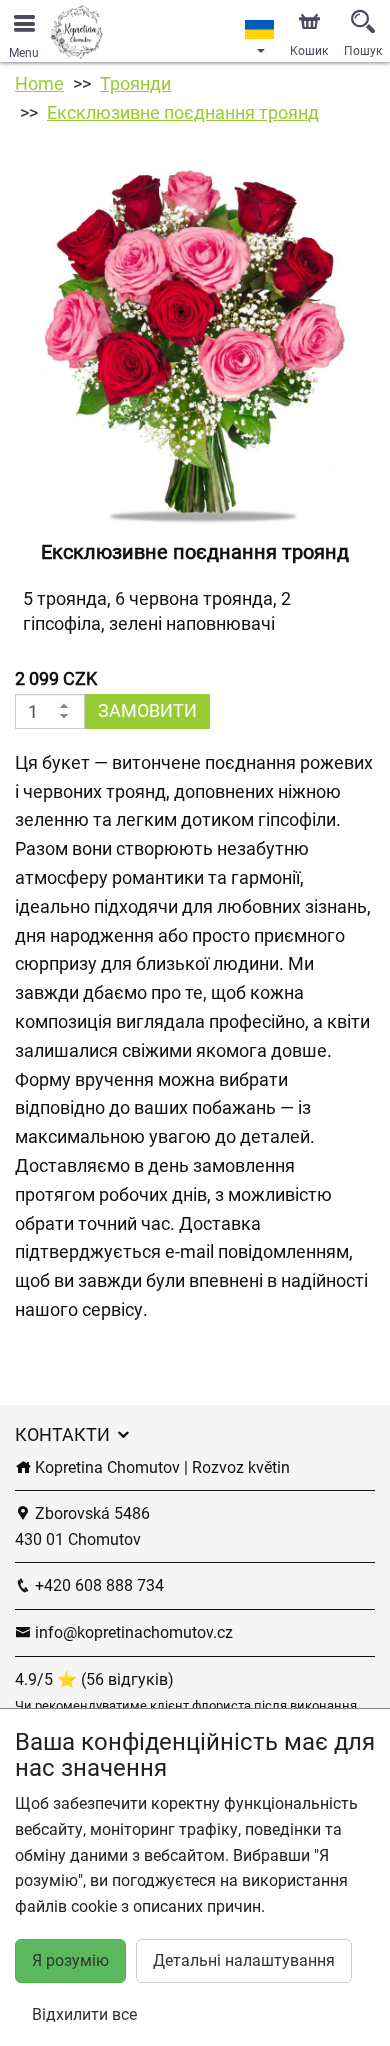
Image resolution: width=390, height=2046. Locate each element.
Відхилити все (84, 2014)
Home (39, 83)
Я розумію (70, 1960)
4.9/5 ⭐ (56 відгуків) (94, 1679)
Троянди (135, 83)
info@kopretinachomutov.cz (132, 1632)
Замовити (147, 710)
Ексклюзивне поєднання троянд (183, 112)
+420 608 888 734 (97, 1585)
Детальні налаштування (244, 1960)
